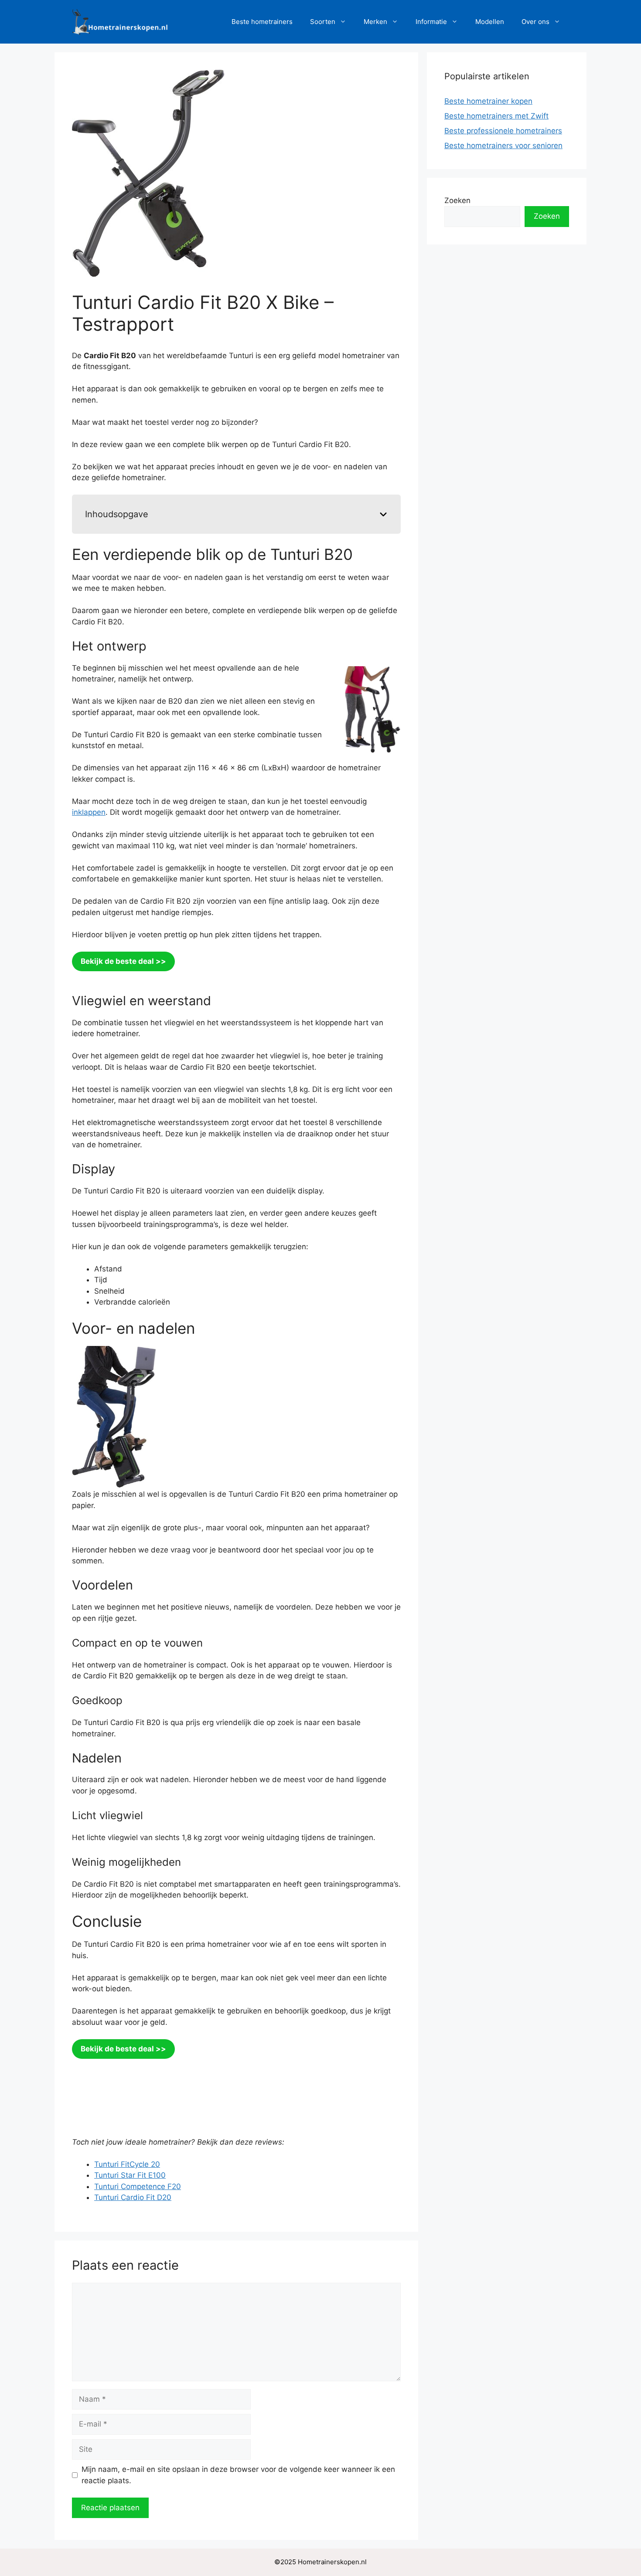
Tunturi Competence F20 (138, 2186)
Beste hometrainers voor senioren (503, 146)
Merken (375, 22)
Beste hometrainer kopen (488, 101)
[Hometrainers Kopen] (120, 21)
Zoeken (457, 200)
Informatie (431, 22)
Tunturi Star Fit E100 (130, 2175)
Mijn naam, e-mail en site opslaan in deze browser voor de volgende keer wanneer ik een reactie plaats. (238, 2475)
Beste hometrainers (262, 22)
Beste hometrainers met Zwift (496, 116)
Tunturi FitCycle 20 (127, 2164)
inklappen (89, 812)
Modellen (490, 22)
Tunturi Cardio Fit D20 (133, 2197)
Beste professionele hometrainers (503, 131)
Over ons (535, 22)
